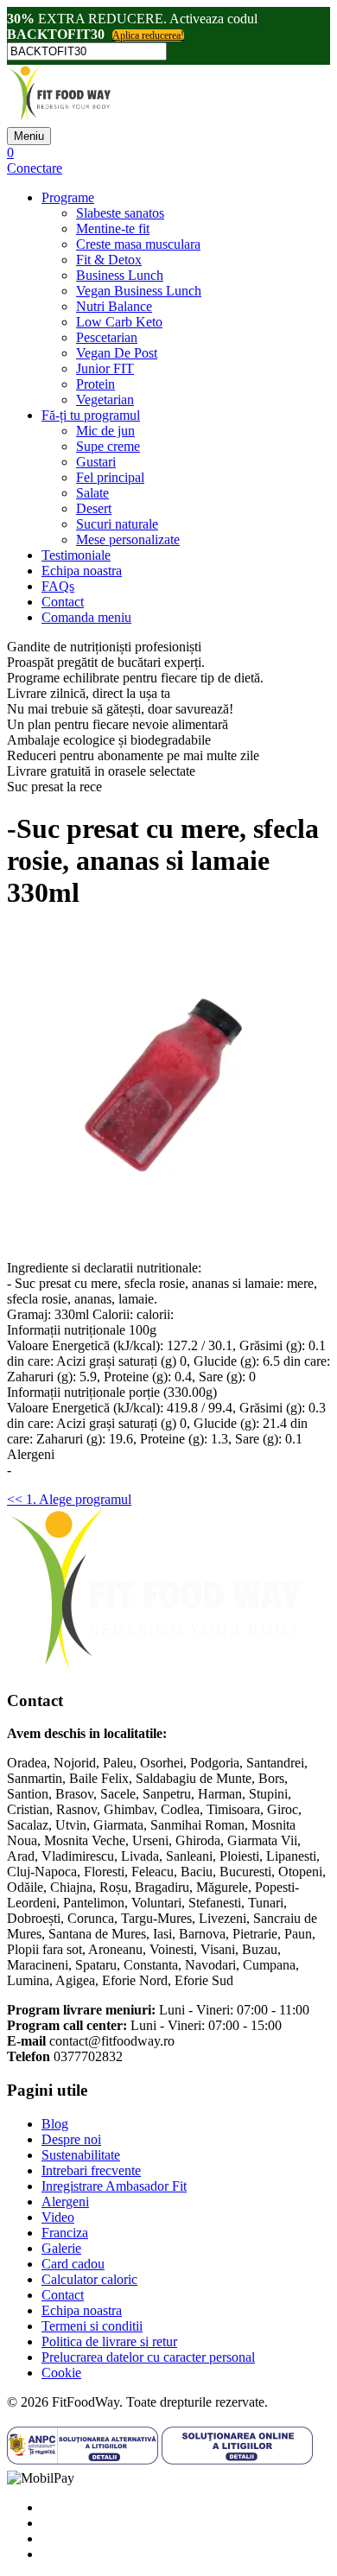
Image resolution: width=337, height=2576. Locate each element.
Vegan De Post (117, 353)
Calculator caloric (89, 2279)
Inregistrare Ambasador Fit (114, 2186)
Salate (92, 493)
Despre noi (71, 2139)
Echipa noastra (82, 571)
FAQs (58, 586)
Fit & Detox (109, 260)
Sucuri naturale (117, 524)
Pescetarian (107, 337)
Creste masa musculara (138, 244)
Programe (68, 197)
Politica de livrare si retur (109, 2341)
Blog (55, 2124)
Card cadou (73, 2264)
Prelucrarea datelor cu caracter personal (148, 2357)
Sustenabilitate (81, 2155)
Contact (63, 602)
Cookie (61, 2373)
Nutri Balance (114, 306)
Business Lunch (120, 275)
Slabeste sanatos (120, 213)
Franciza (65, 2233)
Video (58, 2217)
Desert (94, 508)
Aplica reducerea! (148, 35)
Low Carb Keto (119, 322)
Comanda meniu (86, 617)
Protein (95, 384)
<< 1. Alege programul (69, 1499)
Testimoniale (76, 555)
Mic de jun (105, 431)
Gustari (96, 462)
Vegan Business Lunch (139, 291)
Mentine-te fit (113, 228)
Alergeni (65, 2202)
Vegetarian (105, 400)
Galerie (61, 2248)
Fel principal (110, 477)
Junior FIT (105, 368)
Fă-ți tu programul (91, 415)
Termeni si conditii (92, 2326)
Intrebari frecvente (91, 2170)
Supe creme (108, 446)
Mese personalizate (128, 539)
